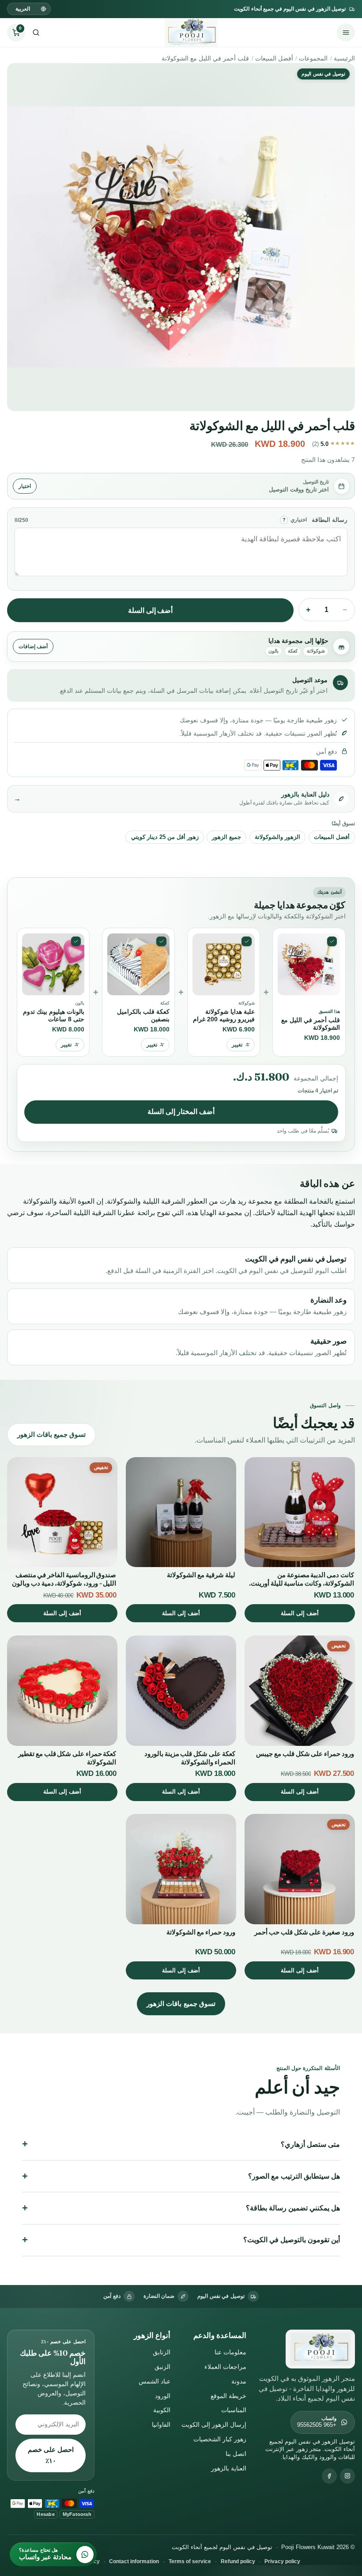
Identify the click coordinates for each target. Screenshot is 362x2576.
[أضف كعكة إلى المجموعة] (161, 941)
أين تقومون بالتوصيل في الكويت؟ (292, 2240)
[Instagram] (347, 2476)
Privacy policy (282, 2561)
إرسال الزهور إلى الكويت (214, 2425)
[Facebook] (329, 2476)
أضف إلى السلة (151, 610)
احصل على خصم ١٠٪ (51, 2455)
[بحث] (36, 32)
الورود (163, 2396)
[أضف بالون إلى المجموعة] (76, 941)
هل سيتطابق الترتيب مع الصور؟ (294, 2176)
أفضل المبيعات (274, 58)
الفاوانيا (161, 2425)
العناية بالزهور (229, 2468)
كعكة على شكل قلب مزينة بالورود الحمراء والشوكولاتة (190, 1758)
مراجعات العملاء (225, 2367)
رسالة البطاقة (330, 520)
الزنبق (162, 2367)
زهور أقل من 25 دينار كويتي (165, 837)
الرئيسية (344, 58)
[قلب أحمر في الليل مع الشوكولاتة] (332, 941)
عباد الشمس (155, 2381)
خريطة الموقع (228, 2396)
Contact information (134, 2561)
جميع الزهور (226, 837)
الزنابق (162, 2352)
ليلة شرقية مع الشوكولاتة (201, 1575)
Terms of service (190, 2561)
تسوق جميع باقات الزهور (51, 1434)
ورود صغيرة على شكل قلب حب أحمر (304, 1932)
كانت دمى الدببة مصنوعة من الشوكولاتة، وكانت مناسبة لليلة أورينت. (302, 1579)
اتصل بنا (236, 2454)
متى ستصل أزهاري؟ (310, 2144)
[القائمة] (346, 32)
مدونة (239, 2381)
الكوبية (162, 2410)
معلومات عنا (230, 2352)
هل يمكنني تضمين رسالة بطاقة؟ (293, 2208)
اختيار (25, 486)
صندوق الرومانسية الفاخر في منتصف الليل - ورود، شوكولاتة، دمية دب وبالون (64, 1579)
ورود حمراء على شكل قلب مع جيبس (305, 1754)
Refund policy (238, 2561)
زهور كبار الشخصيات (220, 2439)
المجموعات (313, 58)
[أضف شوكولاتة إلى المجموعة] (246, 941)
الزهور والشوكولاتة (277, 837)
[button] (16, 32)
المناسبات (234, 2410)
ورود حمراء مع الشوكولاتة (201, 1932)
